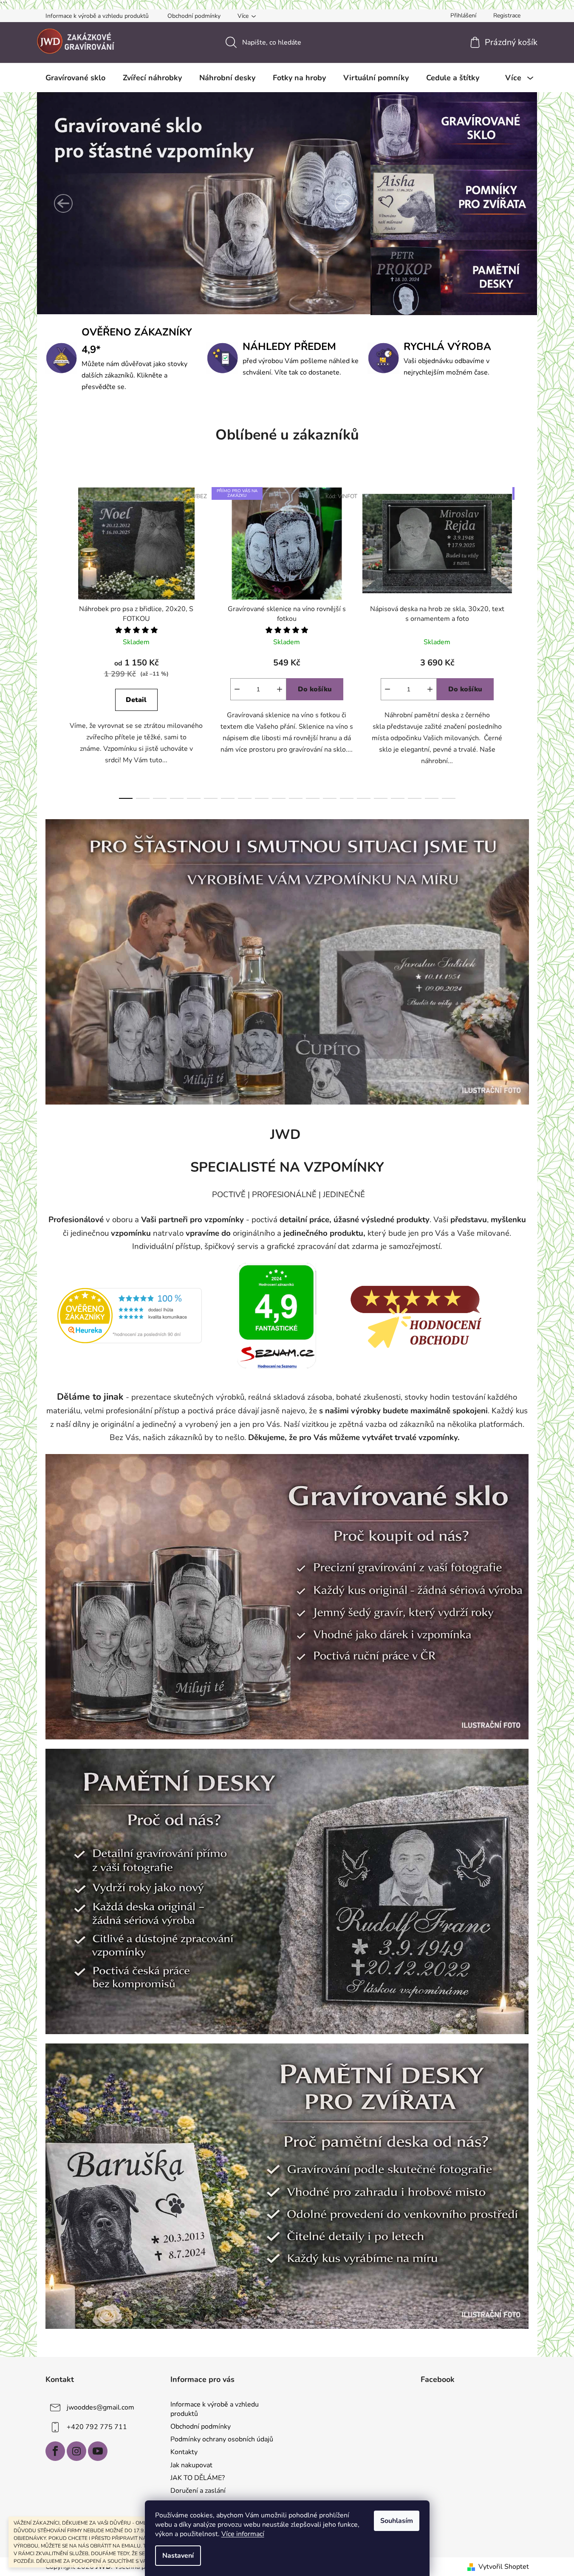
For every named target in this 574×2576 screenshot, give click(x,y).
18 (432, 798)
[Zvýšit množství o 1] (280, 689)
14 (364, 798)
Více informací (243, 2534)
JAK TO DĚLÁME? (198, 2478)
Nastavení (178, 2556)
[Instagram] (76, 2451)
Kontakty (184, 2452)
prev (52, 640)
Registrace (507, 16)
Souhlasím (397, 2521)
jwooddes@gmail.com (100, 2407)
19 (449, 798)
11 (313, 798)
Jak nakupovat (191, 2465)
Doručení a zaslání (198, 2491)
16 (398, 798)
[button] (63, 203)
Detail (136, 700)
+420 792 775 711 (97, 2427)
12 (330, 798)
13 (347, 798)
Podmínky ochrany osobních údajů (222, 2439)
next (522, 640)
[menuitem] (75, 78)
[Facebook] (55, 2451)
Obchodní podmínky (194, 16)
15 (381, 798)
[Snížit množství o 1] (237, 689)
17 (415, 798)
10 (296, 798)
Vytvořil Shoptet (504, 2567)
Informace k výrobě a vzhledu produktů (97, 16)
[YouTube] (98, 2451)
